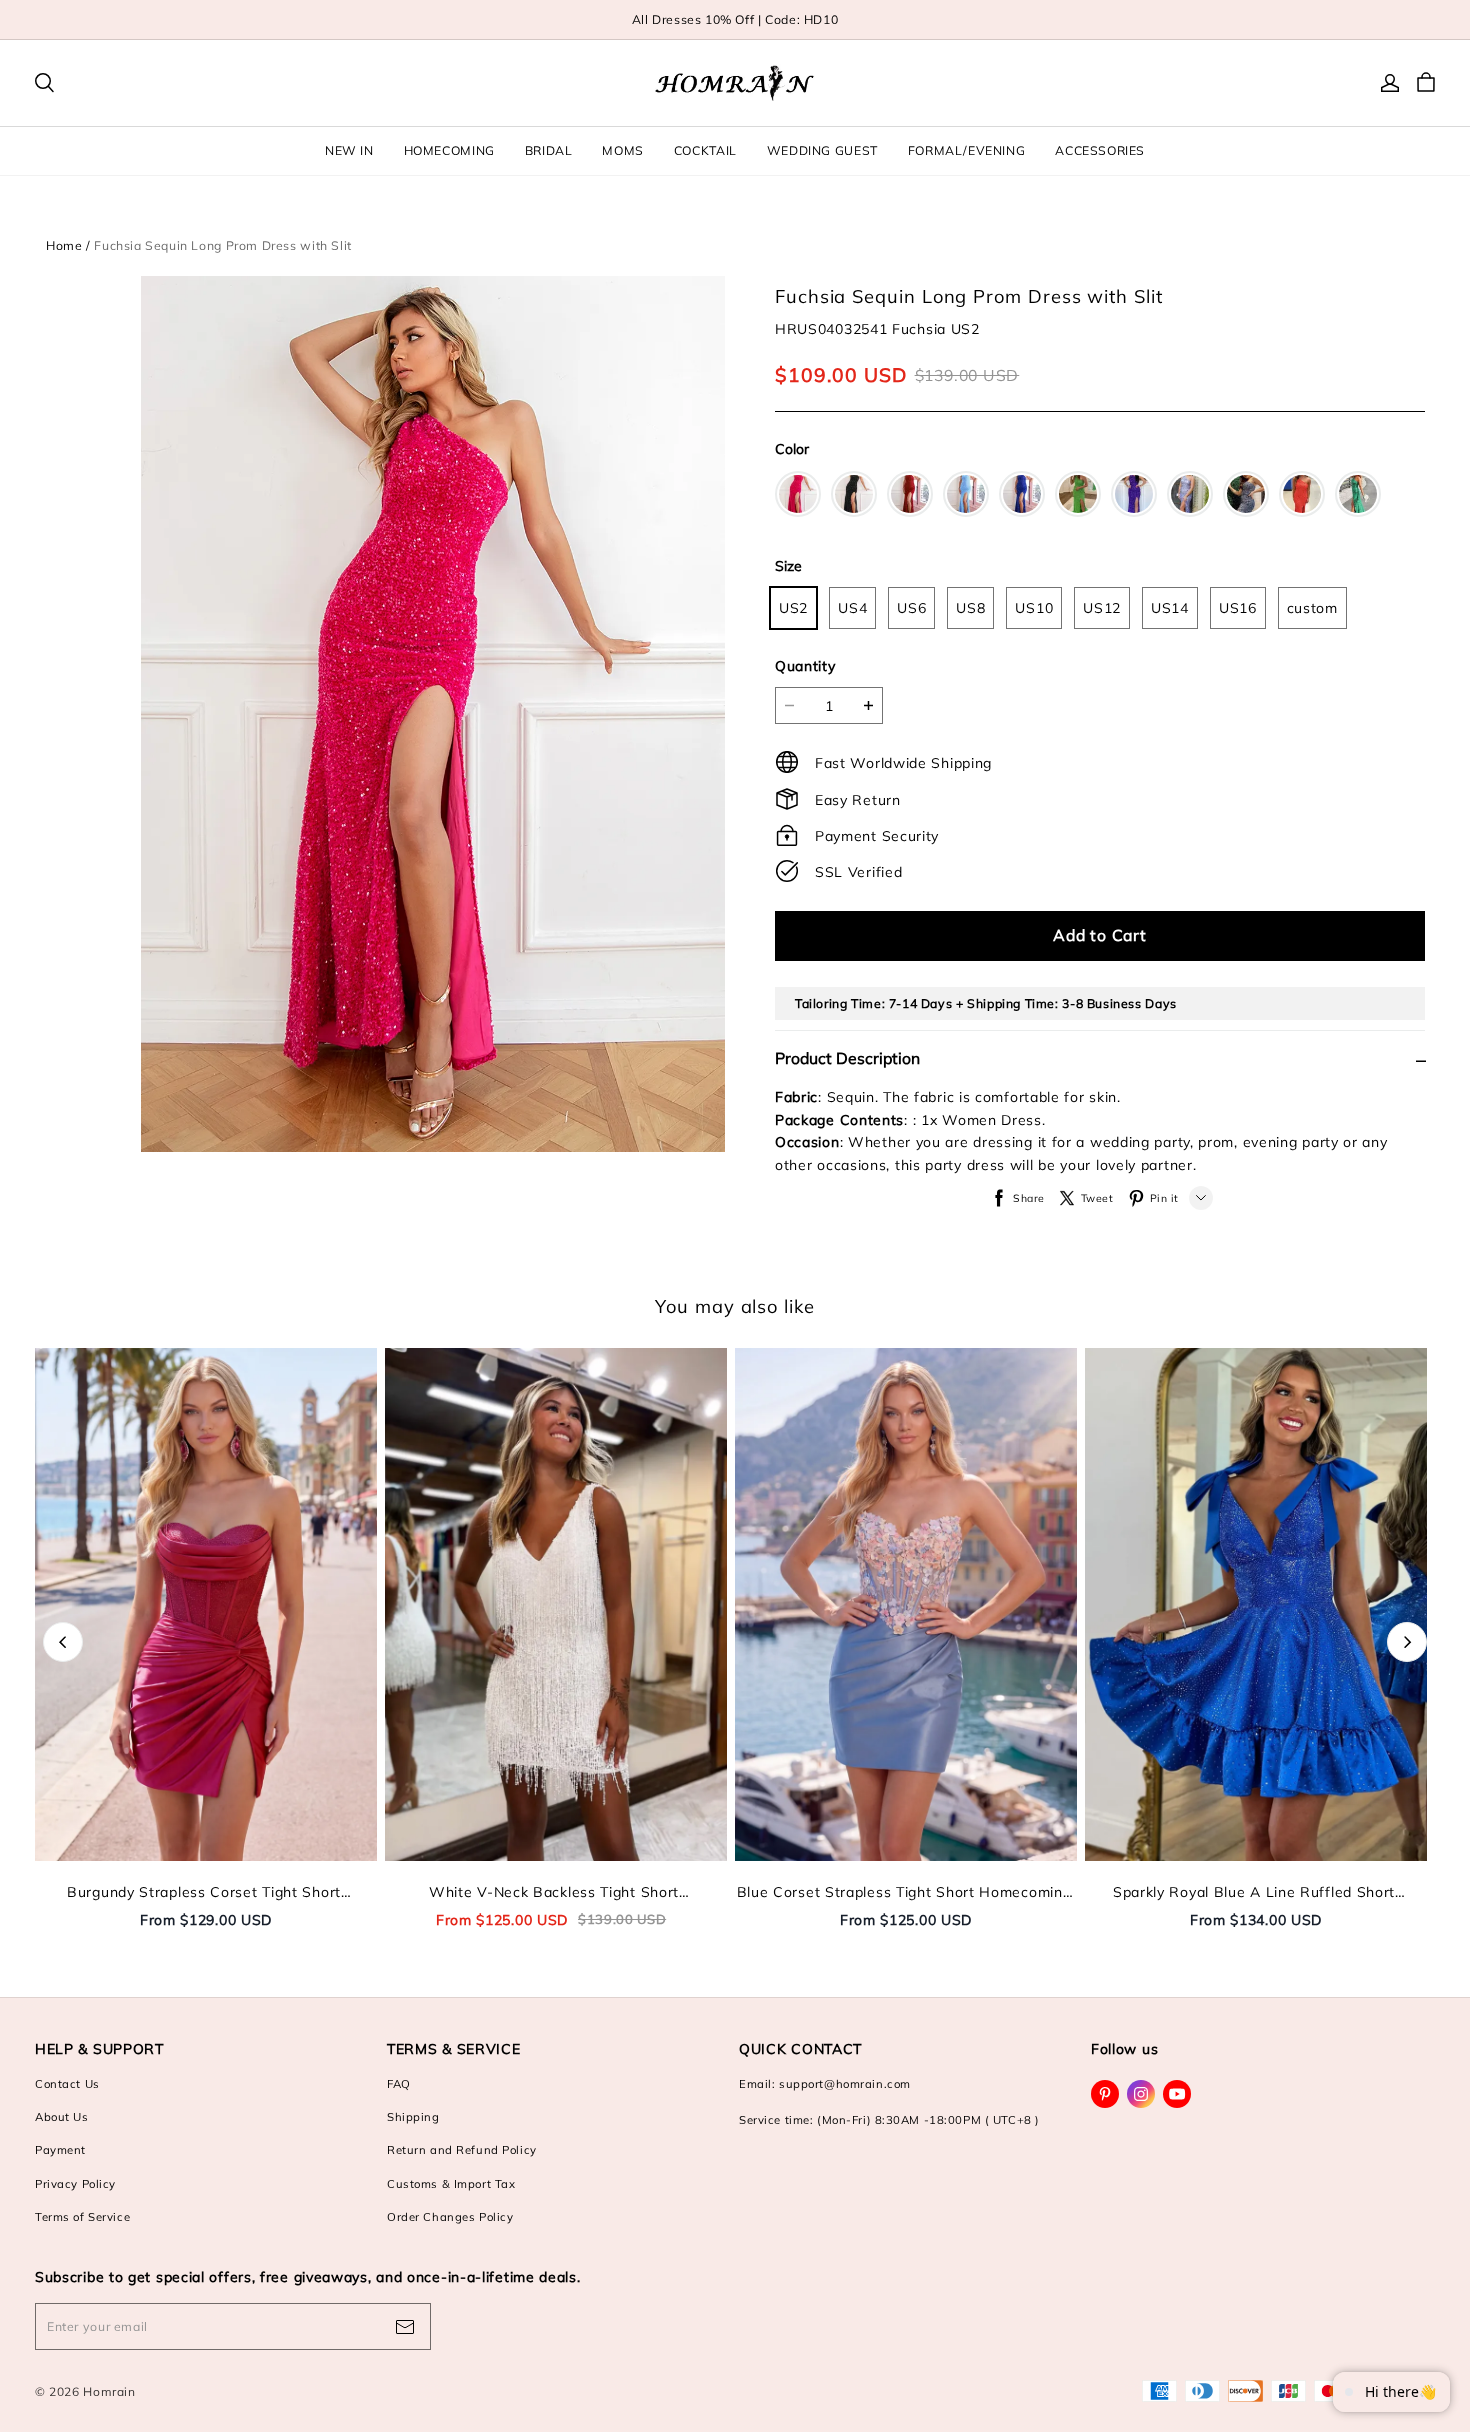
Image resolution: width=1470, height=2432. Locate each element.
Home (64, 245)
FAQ (399, 2084)
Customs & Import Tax (451, 2184)
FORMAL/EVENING (967, 150)
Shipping (413, 2117)
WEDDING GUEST (822, 150)
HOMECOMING (449, 150)
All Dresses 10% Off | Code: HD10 (735, 19)
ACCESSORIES (1100, 150)
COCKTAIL (705, 150)
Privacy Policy (75, 2184)
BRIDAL (549, 150)
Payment (60, 2150)
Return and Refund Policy (462, 2150)
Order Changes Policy (450, 2217)
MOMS (622, 150)
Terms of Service (82, 2217)
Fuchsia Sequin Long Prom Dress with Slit (223, 245)
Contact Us (67, 2084)
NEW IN (349, 150)
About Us (62, 2117)
